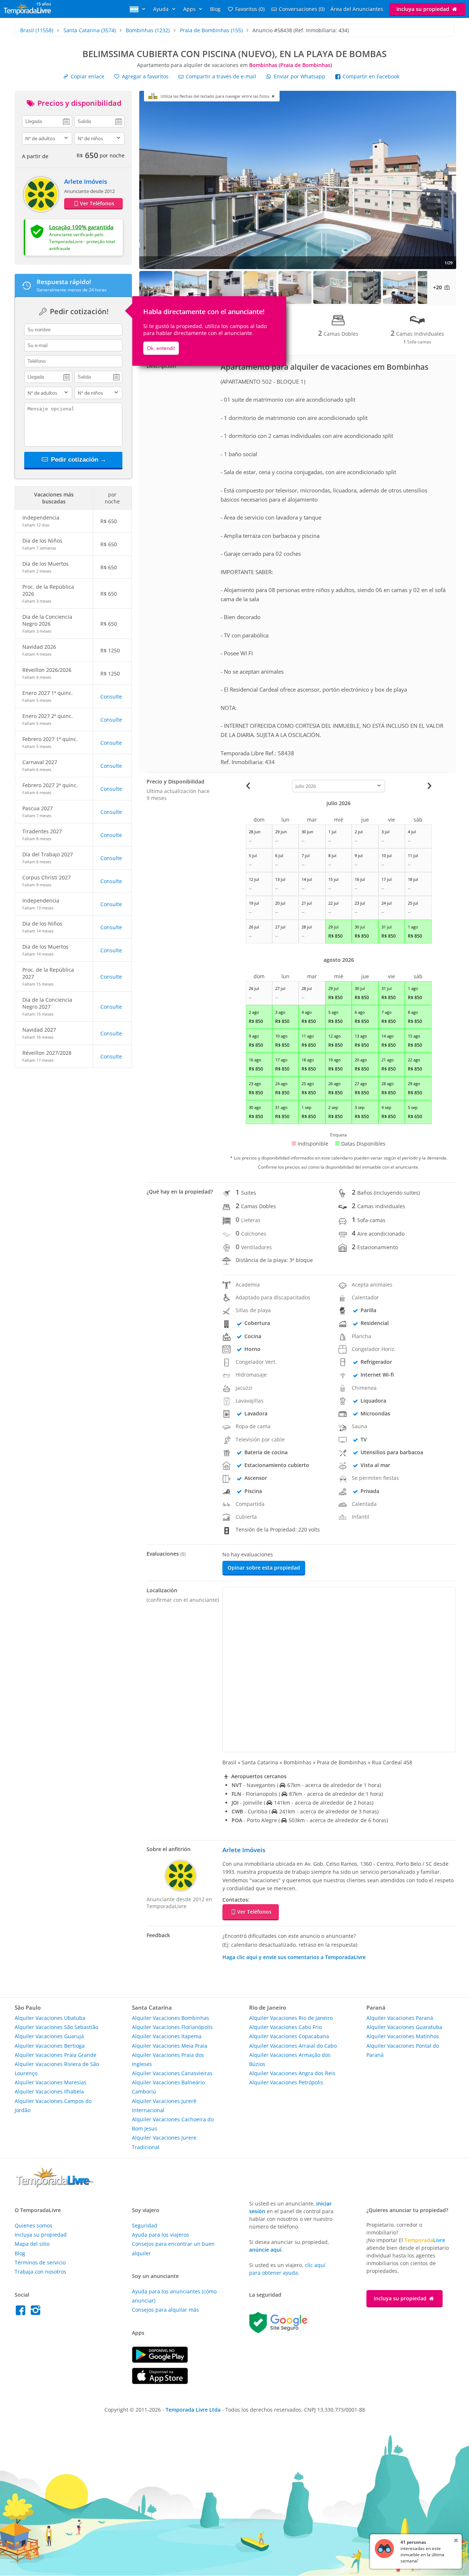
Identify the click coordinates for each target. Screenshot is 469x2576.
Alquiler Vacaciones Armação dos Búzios (290, 2059)
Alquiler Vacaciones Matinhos (403, 2036)
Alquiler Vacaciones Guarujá (49, 2036)
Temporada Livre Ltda (193, 2410)
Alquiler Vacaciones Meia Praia (170, 2046)
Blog (215, 9)
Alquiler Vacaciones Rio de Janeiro (291, 2018)
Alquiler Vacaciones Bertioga (50, 2046)
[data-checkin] (47, 121)
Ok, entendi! (161, 348)
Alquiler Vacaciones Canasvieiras (172, 2073)
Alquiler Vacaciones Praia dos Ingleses (168, 2059)
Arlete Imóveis (86, 181)
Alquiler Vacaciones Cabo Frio (285, 2027)
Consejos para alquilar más (165, 2310)
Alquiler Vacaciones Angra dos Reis (292, 2073)
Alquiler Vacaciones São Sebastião (56, 2027)
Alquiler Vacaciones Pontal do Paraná (403, 2050)
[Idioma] (139, 9)
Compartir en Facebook (370, 76)
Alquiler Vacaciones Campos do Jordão (53, 2106)
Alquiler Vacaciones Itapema (167, 2036)
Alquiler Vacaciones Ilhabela (49, 2091)
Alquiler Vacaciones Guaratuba (404, 2027)
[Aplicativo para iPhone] (160, 2382)
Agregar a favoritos (145, 76)
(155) (211, 30)
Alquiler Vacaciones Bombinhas (171, 2018)
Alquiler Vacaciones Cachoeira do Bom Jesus (173, 2124)
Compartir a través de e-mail (220, 76)
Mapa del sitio (32, 2244)
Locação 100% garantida (81, 227)
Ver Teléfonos (97, 203)
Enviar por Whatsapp (300, 76)
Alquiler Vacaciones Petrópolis (286, 2082)
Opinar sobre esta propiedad (264, 1568)
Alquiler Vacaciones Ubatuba (50, 2018)
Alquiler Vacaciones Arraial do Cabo (293, 2046)
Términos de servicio (40, 2262)
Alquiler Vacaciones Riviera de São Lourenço (57, 2069)
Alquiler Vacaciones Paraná (400, 2018)
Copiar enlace (87, 76)
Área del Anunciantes (357, 9)
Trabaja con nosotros (40, 2272)
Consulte (111, 697)
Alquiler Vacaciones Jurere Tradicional (164, 2142)
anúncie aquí (265, 2250)
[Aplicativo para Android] (160, 2361)
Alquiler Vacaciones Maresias (51, 2082)
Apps (190, 9)
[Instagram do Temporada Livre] (36, 2312)
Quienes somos (34, 2225)
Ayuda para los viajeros (160, 2235)
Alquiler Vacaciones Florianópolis (172, 2027)
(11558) (37, 30)
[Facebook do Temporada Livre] (22, 2312)
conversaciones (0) (302, 9)
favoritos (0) (250, 9)
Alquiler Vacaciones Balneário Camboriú (168, 2087)
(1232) (148, 30)
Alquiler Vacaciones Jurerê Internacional (164, 2106)
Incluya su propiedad (424, 9)
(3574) (90, 30)
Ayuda (162, 9)
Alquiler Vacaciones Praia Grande (56, 2055)
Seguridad (145, 2225)
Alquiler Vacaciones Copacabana (289, 2036)
